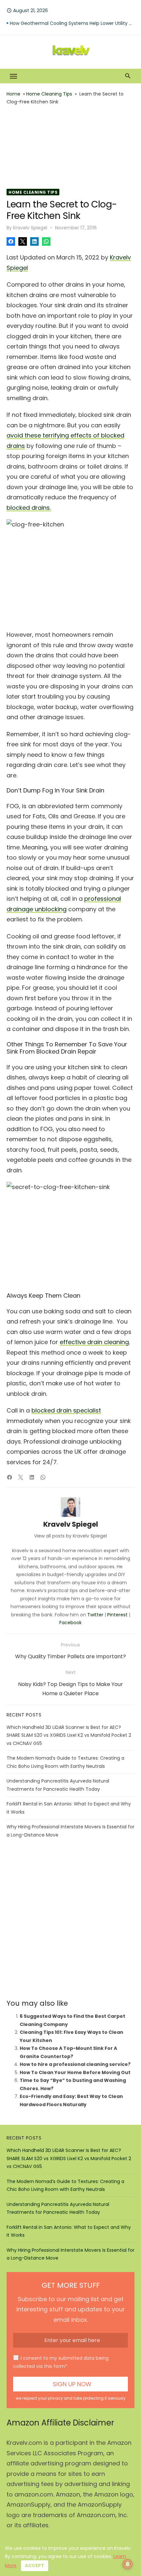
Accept (35, 2566)
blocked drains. (29, 508)
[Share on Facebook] (11, 241)
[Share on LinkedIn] (34, 241)
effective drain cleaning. (95, 1342)
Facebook (70, 1623)
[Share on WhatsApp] (46, 241)
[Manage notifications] (128, 2564)
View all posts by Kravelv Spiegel (70, 1536)
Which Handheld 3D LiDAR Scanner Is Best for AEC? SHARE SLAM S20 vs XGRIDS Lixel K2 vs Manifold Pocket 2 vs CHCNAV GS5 (69, 1735)
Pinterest (117, 1615)
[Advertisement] (70, 147)
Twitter (95, 1615)
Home (13, 94)
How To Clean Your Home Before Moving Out (75, 2072)
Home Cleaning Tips (49, 94)
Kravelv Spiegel (30, 228)
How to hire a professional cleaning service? (75, 2064)
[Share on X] (23, 241)
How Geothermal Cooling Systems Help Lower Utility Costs (72, 27)
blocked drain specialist (66, 1410)
